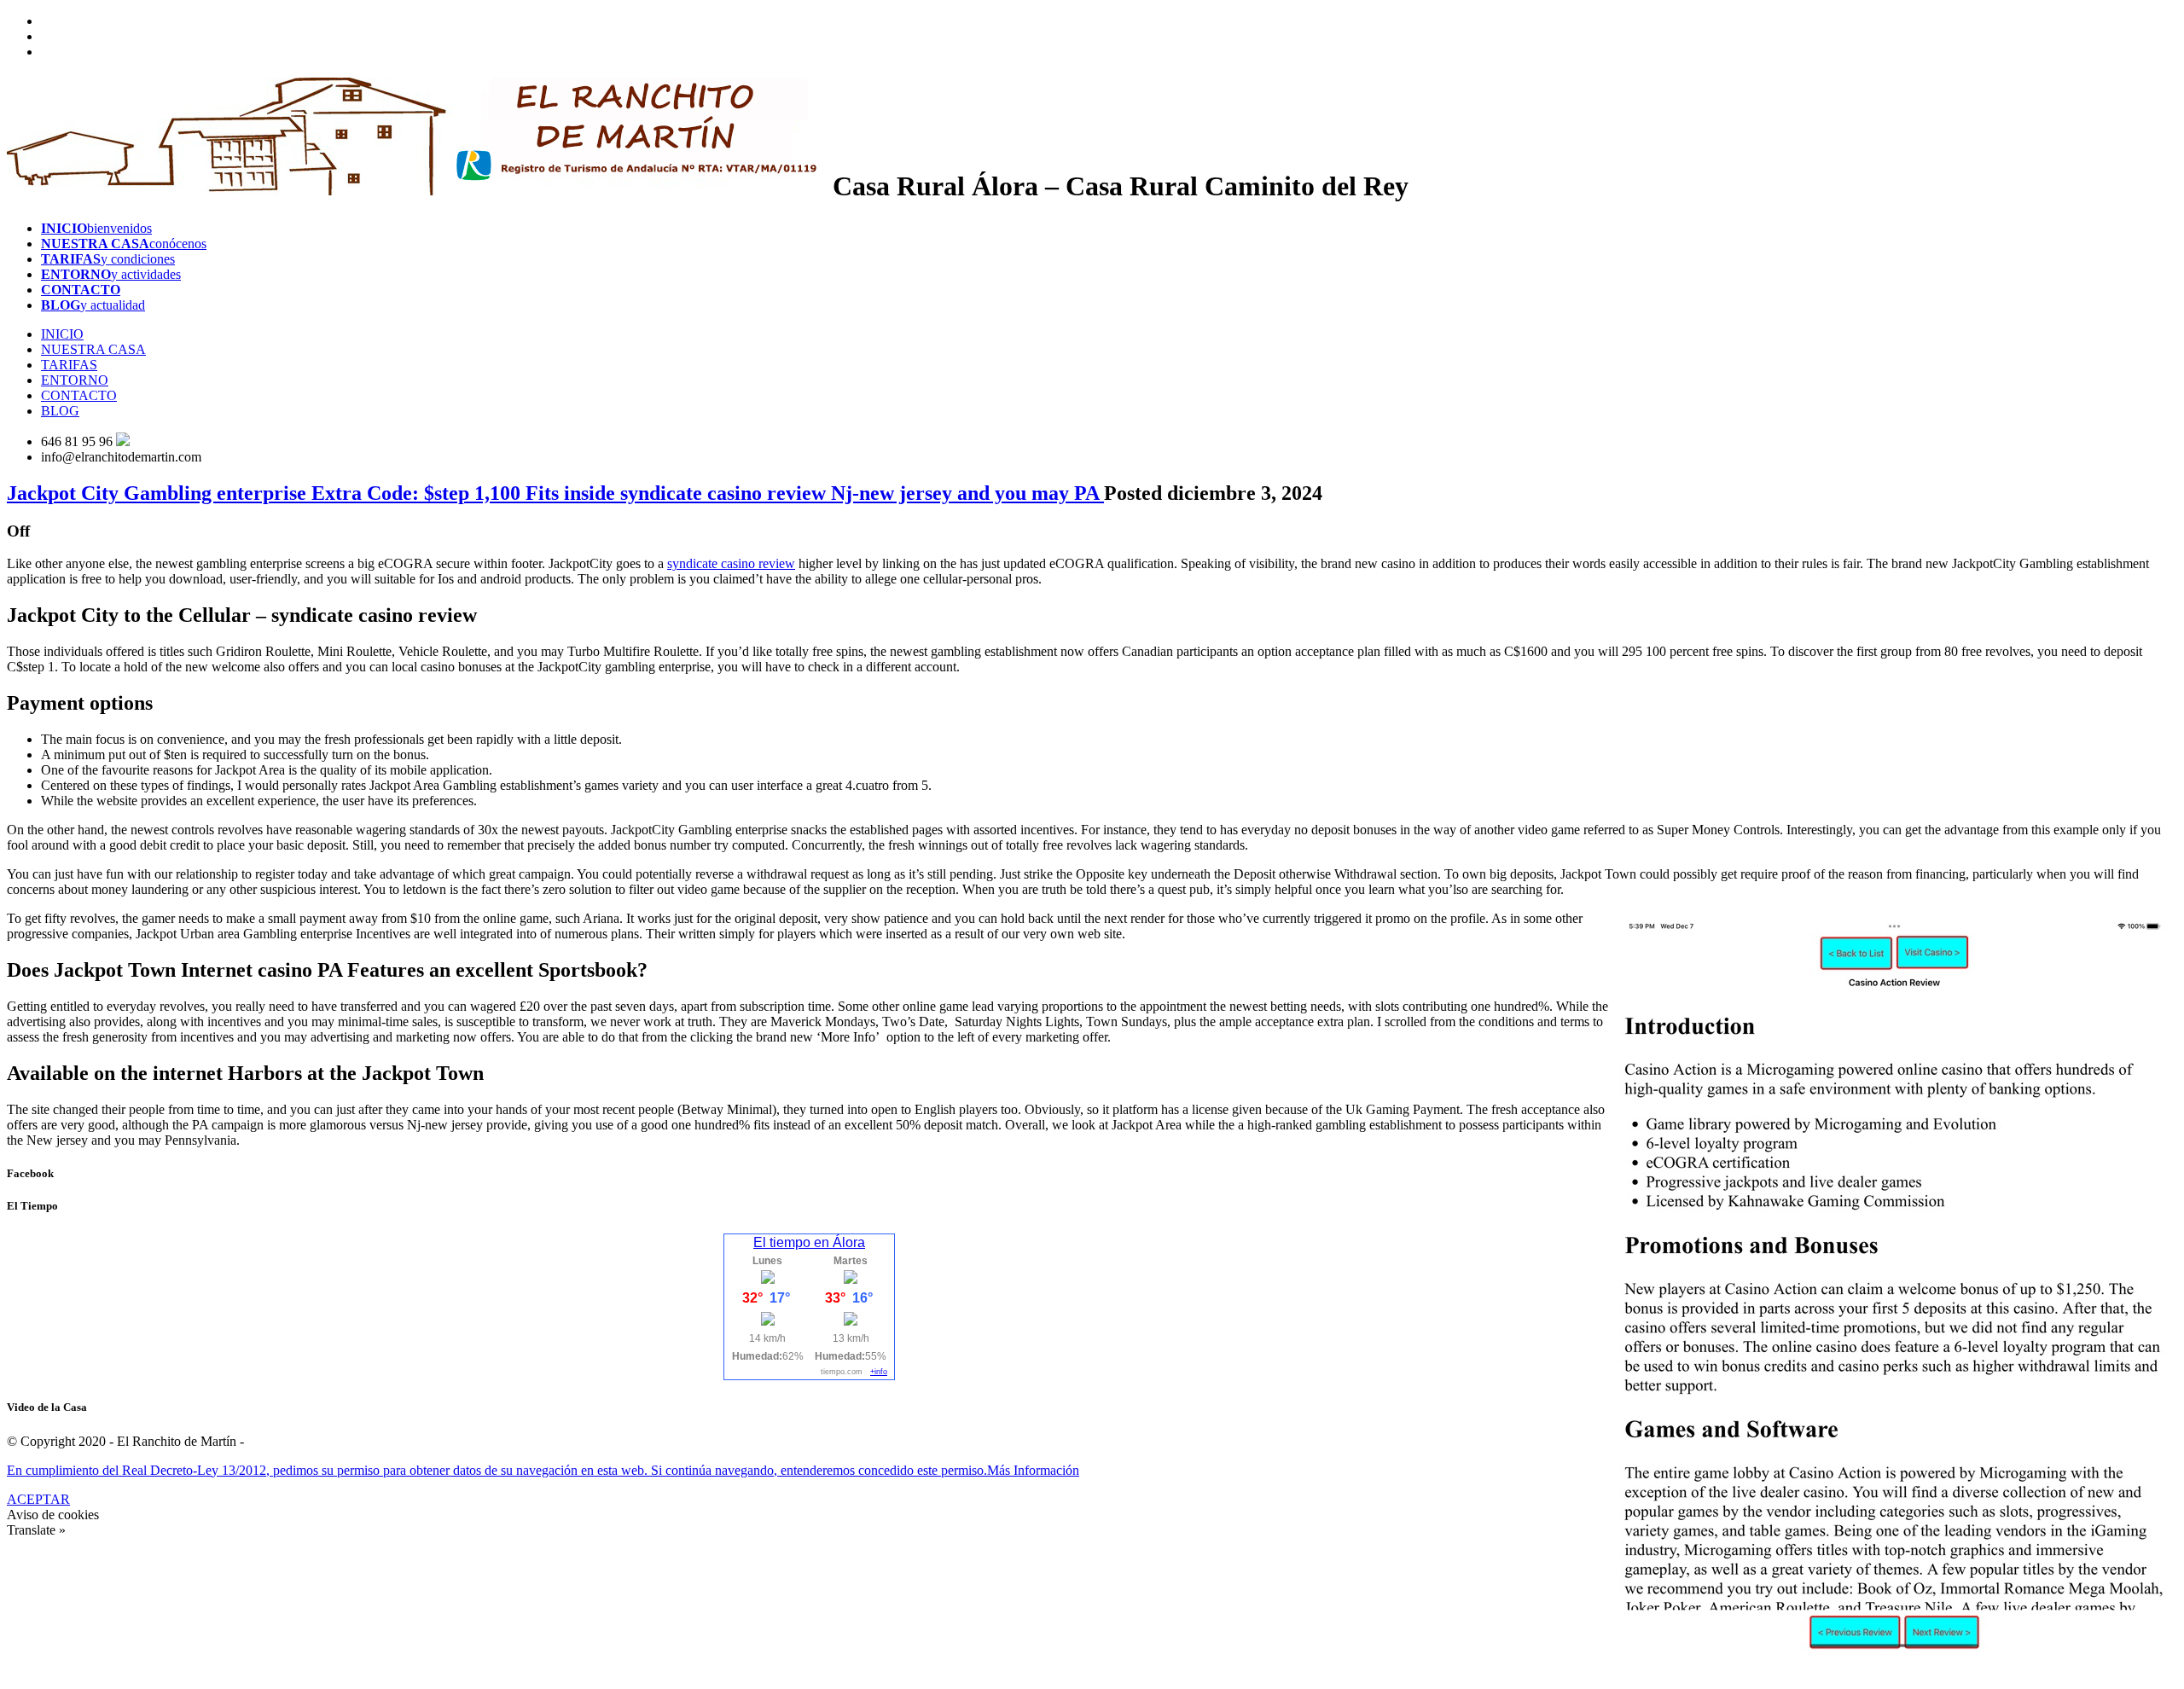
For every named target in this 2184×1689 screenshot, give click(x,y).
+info (879, 1372)
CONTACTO (79, 395)
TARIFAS (69, 365)
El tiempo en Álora (809, 1242)
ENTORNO (75, 380)
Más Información (1033, 1470)
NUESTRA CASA (93, 349)
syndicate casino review (731, 563)
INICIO (62, 334)
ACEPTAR (38, 1499)
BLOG (60, 411)
